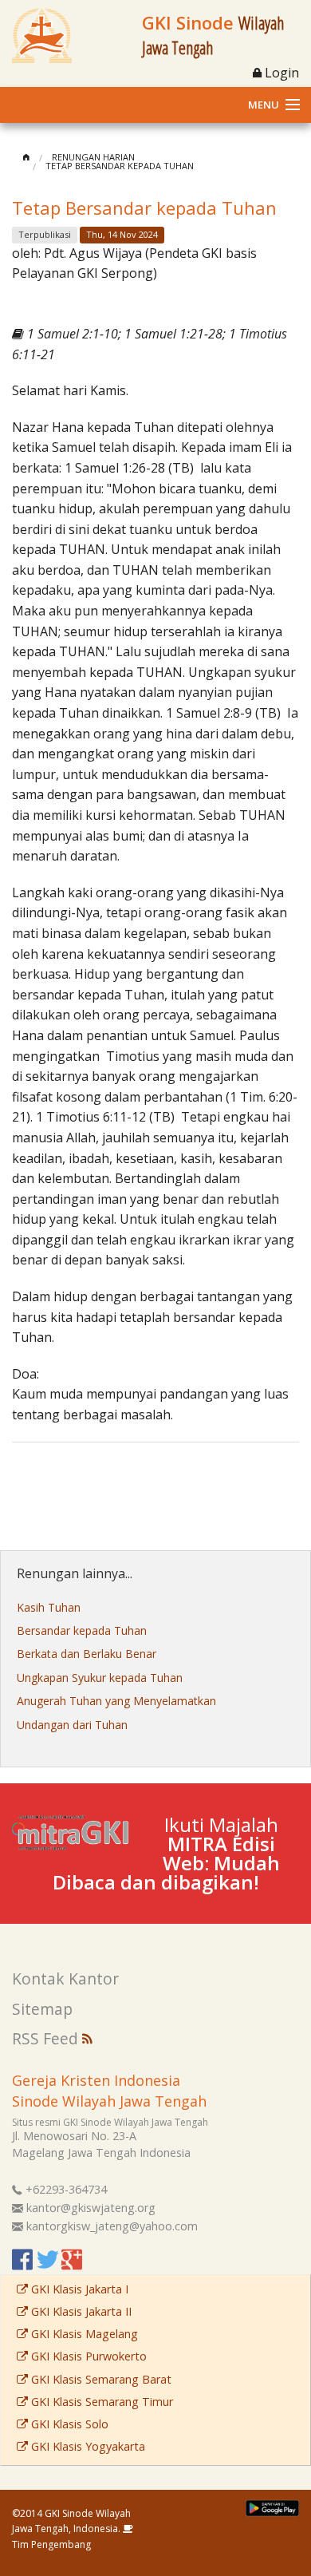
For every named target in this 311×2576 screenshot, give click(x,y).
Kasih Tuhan (49, 1607)
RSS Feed (47, 2038)
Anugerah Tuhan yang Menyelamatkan (116, 1701)
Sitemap (42, 2009)
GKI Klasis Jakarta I (78, 2289)
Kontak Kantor (65, 1978)
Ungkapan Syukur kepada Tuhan (100, 1678)
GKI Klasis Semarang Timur (100, 2402)
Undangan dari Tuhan (72, 1725)
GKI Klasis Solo (68, 2424)
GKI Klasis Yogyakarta (87, 2446)
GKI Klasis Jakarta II (80, 2311)
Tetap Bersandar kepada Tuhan (120, 166)
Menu (264, 105)
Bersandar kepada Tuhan (82, 1630)
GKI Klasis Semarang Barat (100, 2379)
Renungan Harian (93, 157)
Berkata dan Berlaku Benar (87, 1654)
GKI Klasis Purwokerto (87, 2356)
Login (280, 73)
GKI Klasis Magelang (83, 2334)
